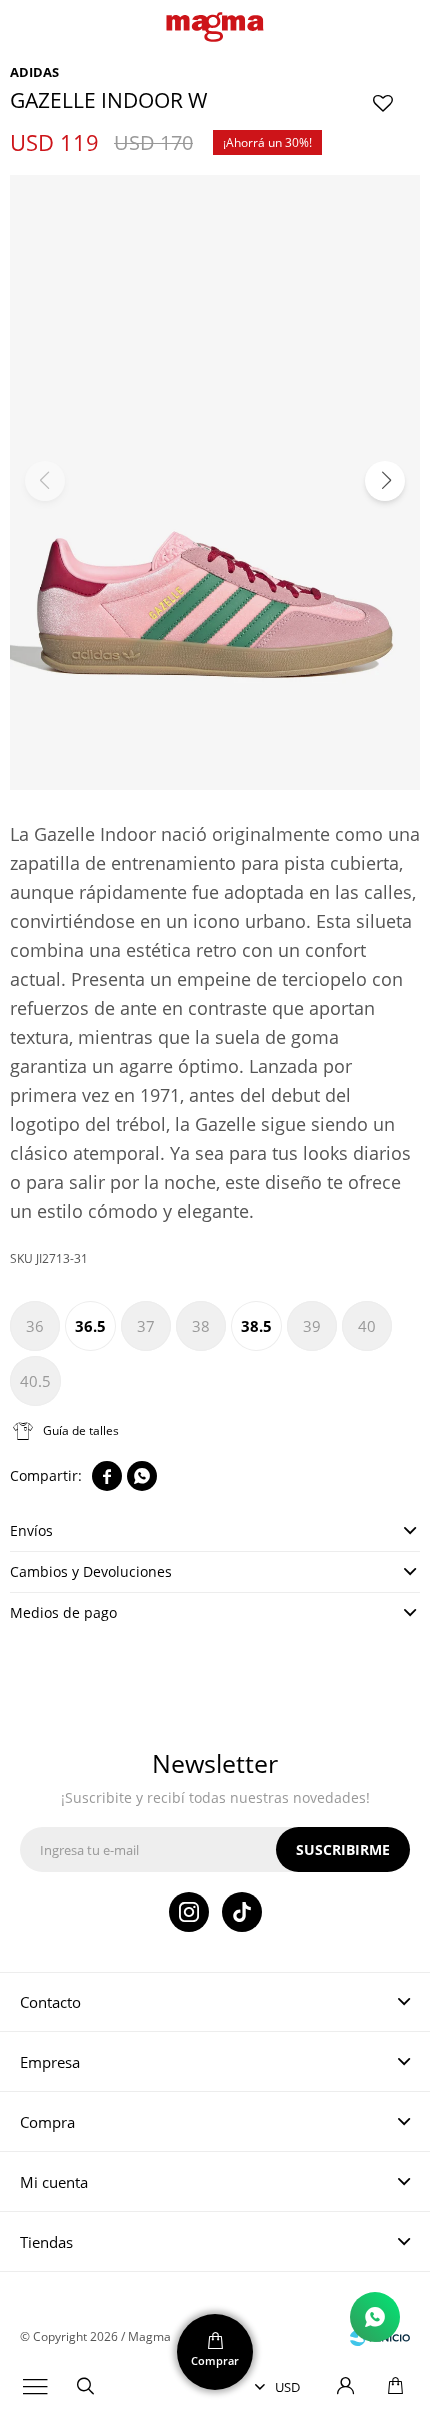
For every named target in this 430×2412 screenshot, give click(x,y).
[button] (85, 2387)
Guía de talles (81, 1430)
